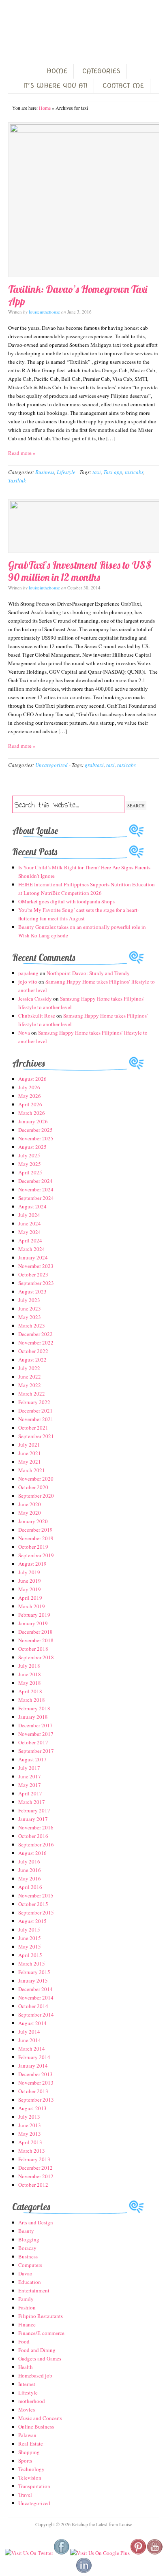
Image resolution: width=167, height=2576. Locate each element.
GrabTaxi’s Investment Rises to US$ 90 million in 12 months (80, 571)
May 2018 (30, 1683)
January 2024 (33, 1257)
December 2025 (35, 1130)
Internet (27, 2384)
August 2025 (32, 1147)
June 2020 (30, 1504)
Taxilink (17, 480)
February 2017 (34, 1810)
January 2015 (33, 1981)
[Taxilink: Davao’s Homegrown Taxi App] (83, 200)
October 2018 (33, 1649)
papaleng (28, 973)
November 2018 (36, 1640)
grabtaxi (94, 765)
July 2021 (29, 1445)
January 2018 (33, 1717)
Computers (30, 2265)
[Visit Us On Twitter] (29, 2553)
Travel (25, 2495)
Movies (27, 2410)
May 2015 (30, 1946)
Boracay (27, 2248)
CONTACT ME (123, 86)
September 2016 (36, 1844)
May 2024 (30, 1232)
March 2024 (32, 1249)
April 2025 (30, 1172)
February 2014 (34, 2057)
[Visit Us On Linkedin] (84, 2572)
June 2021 (30, 1453)
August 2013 (32, 2108)
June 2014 (30, 2040)
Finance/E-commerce (41, 2333)
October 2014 (33, 2006)
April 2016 (30, 1887)
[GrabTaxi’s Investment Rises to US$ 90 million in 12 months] (83, 526)
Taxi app (113, 472)
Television (30, 2478)
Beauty (26, 2231)
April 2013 (30, 2142)
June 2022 (30, 1377)
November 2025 (36, 1138)
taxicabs (134, 472)
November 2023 (36, 1266)
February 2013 (34, 2159)
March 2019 (32, 1606)
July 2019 (29, 1572)
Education (30, 2282)
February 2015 (34, 1972)
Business (45, 472)
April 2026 (30, 1104)
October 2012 (33, 2185)
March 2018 (32, 1700)
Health (26, 2367)
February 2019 (34, 1615)
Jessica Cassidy (35, 999)
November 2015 (36, 1895)
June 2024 (30, 1223)
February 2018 (34, 1708)
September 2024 (36, 1198)
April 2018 (30, 1691)
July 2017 (29, 1768)
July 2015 (29, 1929)
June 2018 (30, 1674)
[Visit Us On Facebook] (61, 2553)
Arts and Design (36, 2222)
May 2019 (30, 1589)
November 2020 (36, 1479)
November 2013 (36, 2083)
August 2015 (32, 1921)
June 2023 (30, 1308)
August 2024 (32, 1206)
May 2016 (30, 1878)
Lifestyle (66, 472)
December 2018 (35, 1632)
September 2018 (36, 1657)
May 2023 (30, 1317)
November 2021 (36, 1419)
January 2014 (33, 2066)
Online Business (36, 2427)
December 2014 (35, 1989)
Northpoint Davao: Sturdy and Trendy (88, 973)
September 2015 (36, 1912)
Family (26, 2299)
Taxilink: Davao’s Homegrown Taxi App (78, 295)
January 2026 (33, 1121)
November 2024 (36, 1189)
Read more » (22, 453)
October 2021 (33, 1428)
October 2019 (33, 1547)
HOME (57, 71)
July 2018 (29, 1666)
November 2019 (36, 1538)
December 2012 (35, 2168)
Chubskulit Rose (37, 1016)
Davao (25, 2273)
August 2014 (32, 2023)
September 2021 (36, 1436)
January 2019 (33, 1623)
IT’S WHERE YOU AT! (55, 86)
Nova (24, 1033)
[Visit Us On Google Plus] (100, 2553)
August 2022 (32, 1359)
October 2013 (33, 2091)
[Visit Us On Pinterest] (138, 2553)
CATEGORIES (101, 71)
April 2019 (30, 1598)
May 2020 (30, 1513)
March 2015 (32, 1963)
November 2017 (36, 1734)
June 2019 (30, 1581)
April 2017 (30, 1793)
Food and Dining (37, 2350)
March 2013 (32, 2151)
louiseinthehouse (44, 312)
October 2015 (33, 1904)
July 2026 (29, 1087)
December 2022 (35, 1334)
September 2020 (36, 1496)
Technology (31, 2469)
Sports (25, 2461)
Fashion (27, 2307)
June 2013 (30, 2125)
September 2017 (36, 1751)
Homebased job (35, 2375)
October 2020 (33, 1487)
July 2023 (29, 1300)
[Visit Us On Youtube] (155, 2553)
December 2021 (35, 1411)
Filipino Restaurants (41, 2316)
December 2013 (35, 2074)
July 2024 (29, 1215)
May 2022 (30, 1385)
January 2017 (33, 1819)
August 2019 (32, 1564)
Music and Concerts (40, 2418)
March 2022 (32, 1394)
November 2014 (36, 1998)
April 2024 (30, 1240)
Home (45, 108)
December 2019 (35, 1530)
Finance (27, 2324)
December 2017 (35, 1725)
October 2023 (33, 1274)
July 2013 (29, 2117)
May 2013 (30, 2134)
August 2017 (32, 1759)
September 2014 (36, 2015)
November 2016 (36, 1827)
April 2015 (30, 1955)
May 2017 (30, 1785)
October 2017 (33, 1742)
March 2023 (32, 1325)
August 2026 (32, 1079)
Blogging (29, 2239)
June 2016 (30, 1870)
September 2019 (36, 1555)
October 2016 (33, 1836)
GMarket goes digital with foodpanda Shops (66, 901)
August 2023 (32, 1291)
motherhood (32, 2401)
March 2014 (32, 2049)
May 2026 (30, 1096)
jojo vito (28, 982)
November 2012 (36, 2176)
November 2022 (36, 1342)
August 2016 (32, 1853)
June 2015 (30, 1938)
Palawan (27, 2435)
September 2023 (36, 1283)
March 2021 (32, 1470)
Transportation (34, 2486)
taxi (97, 472)
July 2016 (29, 1861)
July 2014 (29, 2032)
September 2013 (36, 2100)
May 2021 (30, 1462)
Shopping (29, 2452)
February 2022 (34, 1402)
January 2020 (33, 1521)
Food (24, 2341)
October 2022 (33, 1351)
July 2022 (29, 1368)
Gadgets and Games (40, 2358)
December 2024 (35, 1181)
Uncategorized (51, 765)
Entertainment (34, 2290)
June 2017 (30, 1776)
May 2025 (30, 1164)
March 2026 (32, 1113)
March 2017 (32, 1802)
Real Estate (31, 2444)
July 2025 (29, 1155)
